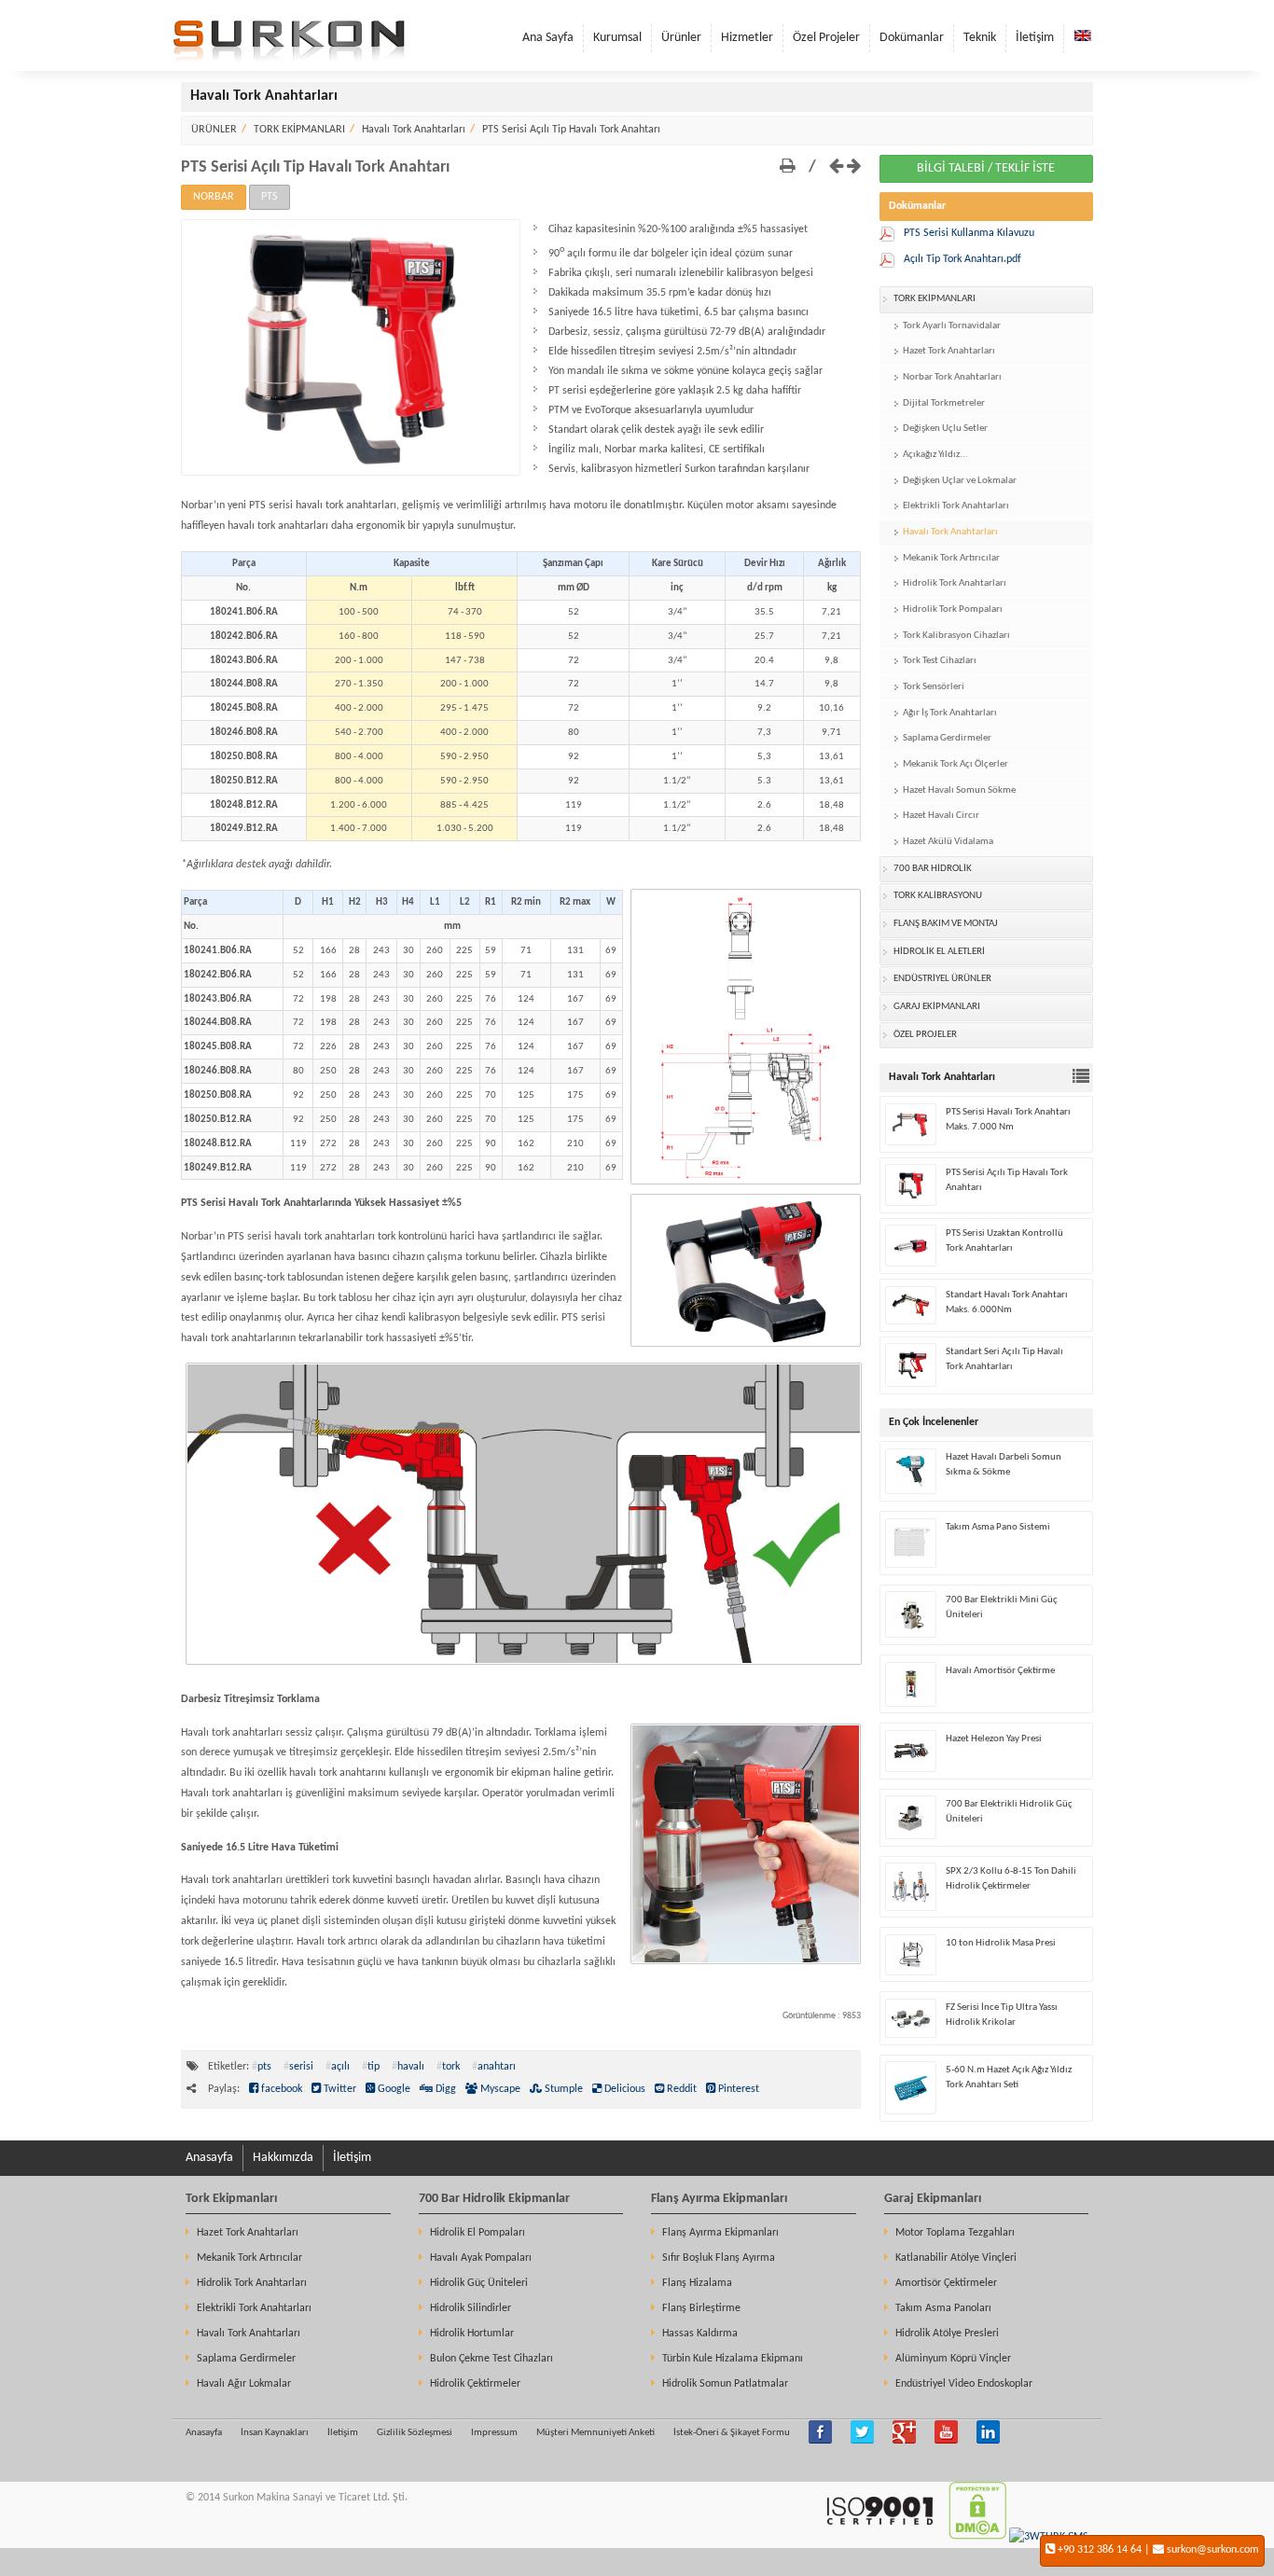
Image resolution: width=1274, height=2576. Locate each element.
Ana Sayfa (548, 38)
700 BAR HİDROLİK (933, 869)
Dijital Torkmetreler (944, 403)
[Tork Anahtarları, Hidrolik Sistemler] (289, 59)
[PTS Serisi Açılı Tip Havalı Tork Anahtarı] (351, 473)
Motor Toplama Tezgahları (955, 2233)
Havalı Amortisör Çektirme (1000, 1671)
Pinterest (737, 2089)
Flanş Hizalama (697, 2283)
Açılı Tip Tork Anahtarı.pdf (962, 259)
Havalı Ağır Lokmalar (244, 2384)
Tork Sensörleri (934, 687)
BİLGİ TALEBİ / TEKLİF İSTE (986, 168)
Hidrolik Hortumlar (472, 2334)
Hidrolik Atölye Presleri (947, 2334)
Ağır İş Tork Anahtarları (950, 713)
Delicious (623, 2089)
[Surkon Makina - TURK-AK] (879, 2537)
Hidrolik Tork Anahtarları (955, 583)
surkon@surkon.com (1213, 2550)
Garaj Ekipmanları (933, 2199)
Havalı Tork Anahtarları (414, 130)
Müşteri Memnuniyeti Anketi (595, 2433)
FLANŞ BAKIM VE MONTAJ (946, 924)
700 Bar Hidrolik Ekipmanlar (494, 2199)
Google (393, 2089)
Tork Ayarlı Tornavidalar (952, 326)
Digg (444, 2089)
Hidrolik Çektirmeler (475, 2384)
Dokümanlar (912, 38)
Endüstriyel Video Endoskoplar (964, 2384)
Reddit (680, 2089)
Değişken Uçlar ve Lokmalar (960, 481)
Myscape (499, 2089)
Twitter (339, 2089)
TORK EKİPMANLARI (299, 130)
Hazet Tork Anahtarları (949, 351)
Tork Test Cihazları (940, 661)
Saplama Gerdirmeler (947, 738)
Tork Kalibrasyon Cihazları (956, 636)
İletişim (1035, 38)
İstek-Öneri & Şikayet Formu (732, 2433)
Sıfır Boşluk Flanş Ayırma (719, 2258)
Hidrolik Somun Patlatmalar (725, 2384)
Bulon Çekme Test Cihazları (492, 2359)
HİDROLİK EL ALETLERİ (939, 952)
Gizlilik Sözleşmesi (415, 2433)
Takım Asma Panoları (943, 2308)
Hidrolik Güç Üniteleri (479, 2283)
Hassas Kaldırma (700, 2334)
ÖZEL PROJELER (925, 1035)
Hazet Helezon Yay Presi (994, 1739)
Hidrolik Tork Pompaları (953, 609)
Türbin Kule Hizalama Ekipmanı (733, 2359)
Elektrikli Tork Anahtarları (956, 506)
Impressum (494, 2433)
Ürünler (681, 38)
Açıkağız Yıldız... (935, 455)
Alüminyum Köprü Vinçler (953, 2359)
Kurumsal (617, 38)
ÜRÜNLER (214, 130)
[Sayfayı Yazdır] (788, 167)
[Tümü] (1083, 1079)
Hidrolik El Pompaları (478, 2233)
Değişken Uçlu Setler (945, 429)
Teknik (980, 38)
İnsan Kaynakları (275, 2433)
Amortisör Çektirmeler (946, 2283)
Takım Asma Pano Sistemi (998, 1527)
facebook (280, 2089)
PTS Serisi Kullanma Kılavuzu (969, 233)
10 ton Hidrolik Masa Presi (1001, 1943)
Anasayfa (209, 2158)
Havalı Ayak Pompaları (481, 2258)
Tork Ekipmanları (231, 2199)
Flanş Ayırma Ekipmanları (719, 2199)
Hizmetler (747, 38)
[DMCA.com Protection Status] (977, 2537)
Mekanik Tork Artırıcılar (951, 558)
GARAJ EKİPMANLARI (937, 1007)
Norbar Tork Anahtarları (952, 377)
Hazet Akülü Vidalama (948, 842)
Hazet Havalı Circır (941, 816)
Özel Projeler (826, 38)
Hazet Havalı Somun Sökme (959, 790)
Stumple (562, 2089)
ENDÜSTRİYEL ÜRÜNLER (942, 979)
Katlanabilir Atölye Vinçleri (956, 2258)
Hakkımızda (283, 2158)
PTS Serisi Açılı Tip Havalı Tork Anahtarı (571, 130)
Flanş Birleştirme (701, 2308)
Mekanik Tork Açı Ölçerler (955, 764)
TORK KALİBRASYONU (938, 896)
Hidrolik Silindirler (471, 2308)
